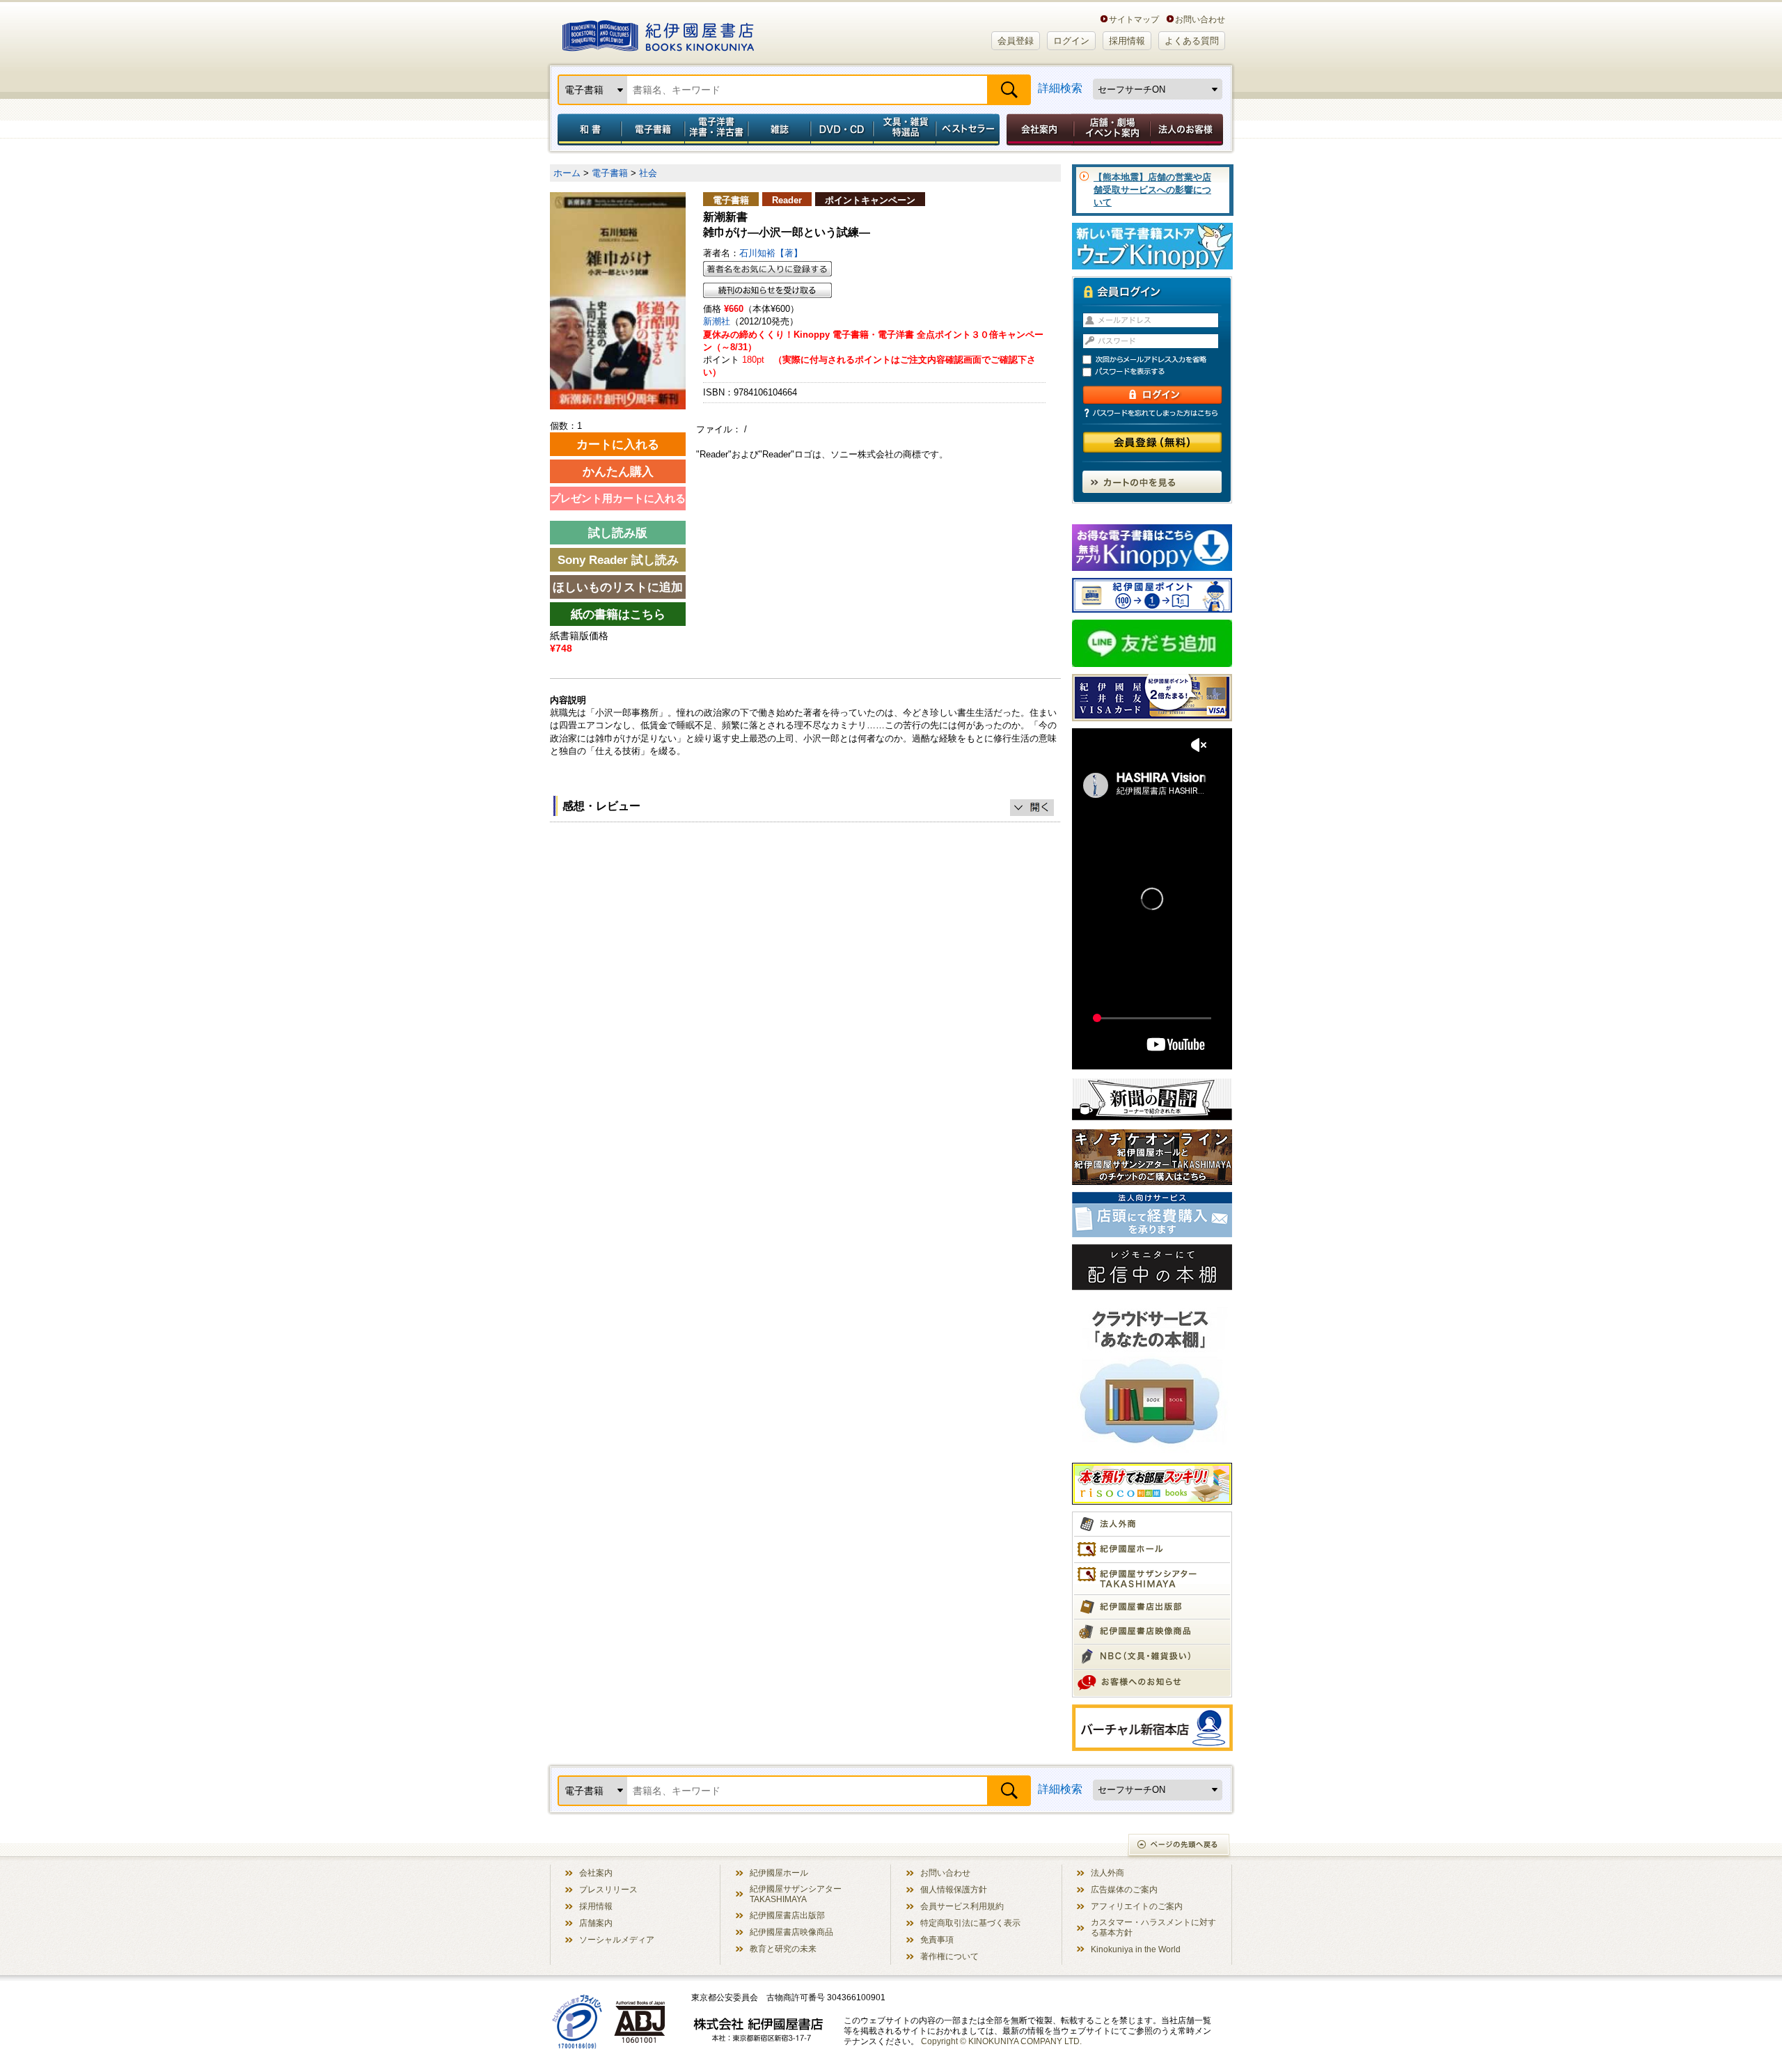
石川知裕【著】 (771, 253)
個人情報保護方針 (954, 1889)
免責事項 (937, 1939)
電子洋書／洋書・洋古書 (716, 129)
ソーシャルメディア (617, 1939)
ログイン (1071, 41)
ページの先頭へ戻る (1180, 1846)
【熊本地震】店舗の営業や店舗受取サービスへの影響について (1152, 190)
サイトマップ (1134, 19)
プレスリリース (608, 1889)
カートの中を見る (1152, 482)
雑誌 (779, 129)
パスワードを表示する (1158, 372)
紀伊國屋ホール (779, 1873)
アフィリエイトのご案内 (1137, 1906)
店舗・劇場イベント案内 (1112, 129)
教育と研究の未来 (783, 1948)
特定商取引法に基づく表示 (970, 1923)
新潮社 (717, 321)
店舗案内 (596, 1923)
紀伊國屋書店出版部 (787, 1915)
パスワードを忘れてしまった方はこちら (1152, 413)
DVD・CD (842, 129)
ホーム (567, 173)
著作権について (949, 1956)
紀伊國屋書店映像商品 (791, 1932)
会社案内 (1038, 129)
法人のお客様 (1188, 129)
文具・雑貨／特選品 (905, 129)
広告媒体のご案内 (1124, 1889)
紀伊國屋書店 (658, 33)
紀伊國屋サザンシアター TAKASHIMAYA (796, 1894)
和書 (587, 129)
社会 (648, 173)
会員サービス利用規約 (962, 1906)
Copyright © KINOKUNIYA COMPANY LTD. (1001, 2041)
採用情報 (1127, 41)
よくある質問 (1192, 41)
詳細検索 (1060, 88)
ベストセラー (969, 129)
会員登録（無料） (1152, 442)
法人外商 (1107, 1873)
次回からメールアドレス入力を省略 (1158, 360)
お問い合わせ (1200, 19)
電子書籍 (653, 129)
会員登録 (1016, 41)
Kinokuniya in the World (1136, 1949)
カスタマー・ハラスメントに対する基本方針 (1153, 1927)
